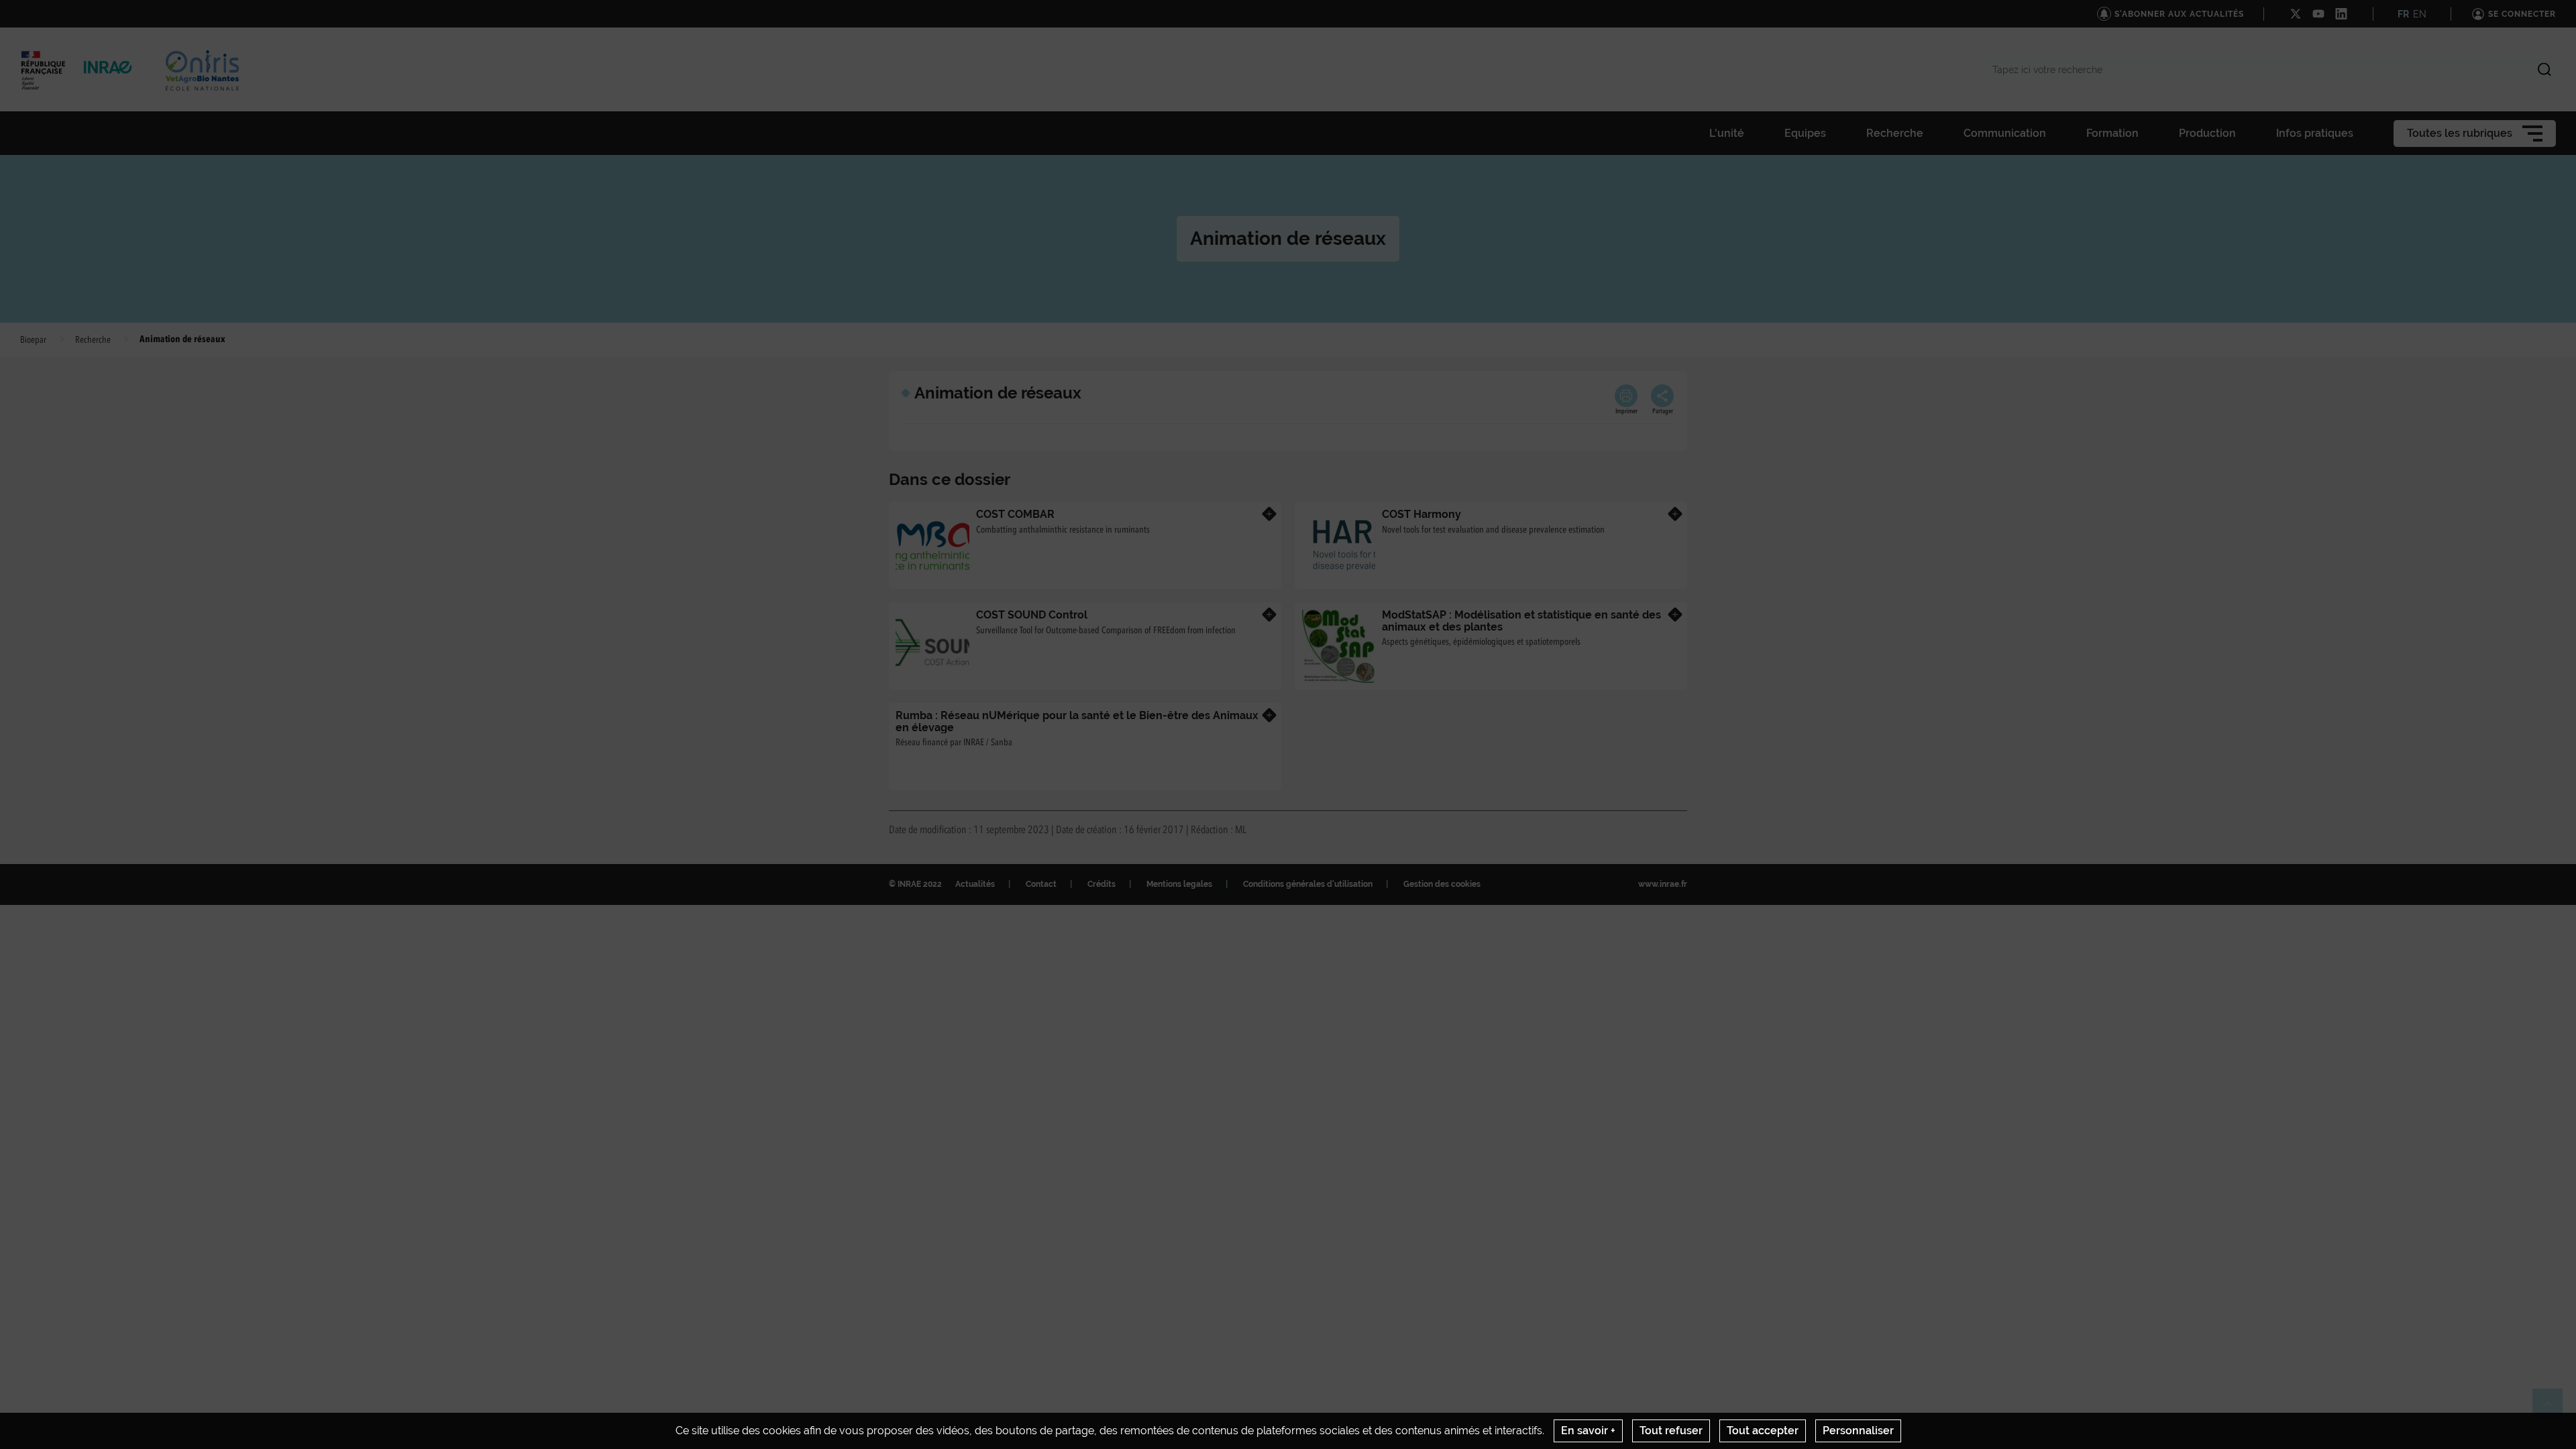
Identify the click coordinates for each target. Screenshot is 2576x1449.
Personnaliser (1858, 1431)
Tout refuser (1671, 1431)
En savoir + (1588, 1431)
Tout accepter (1763, 1431)
